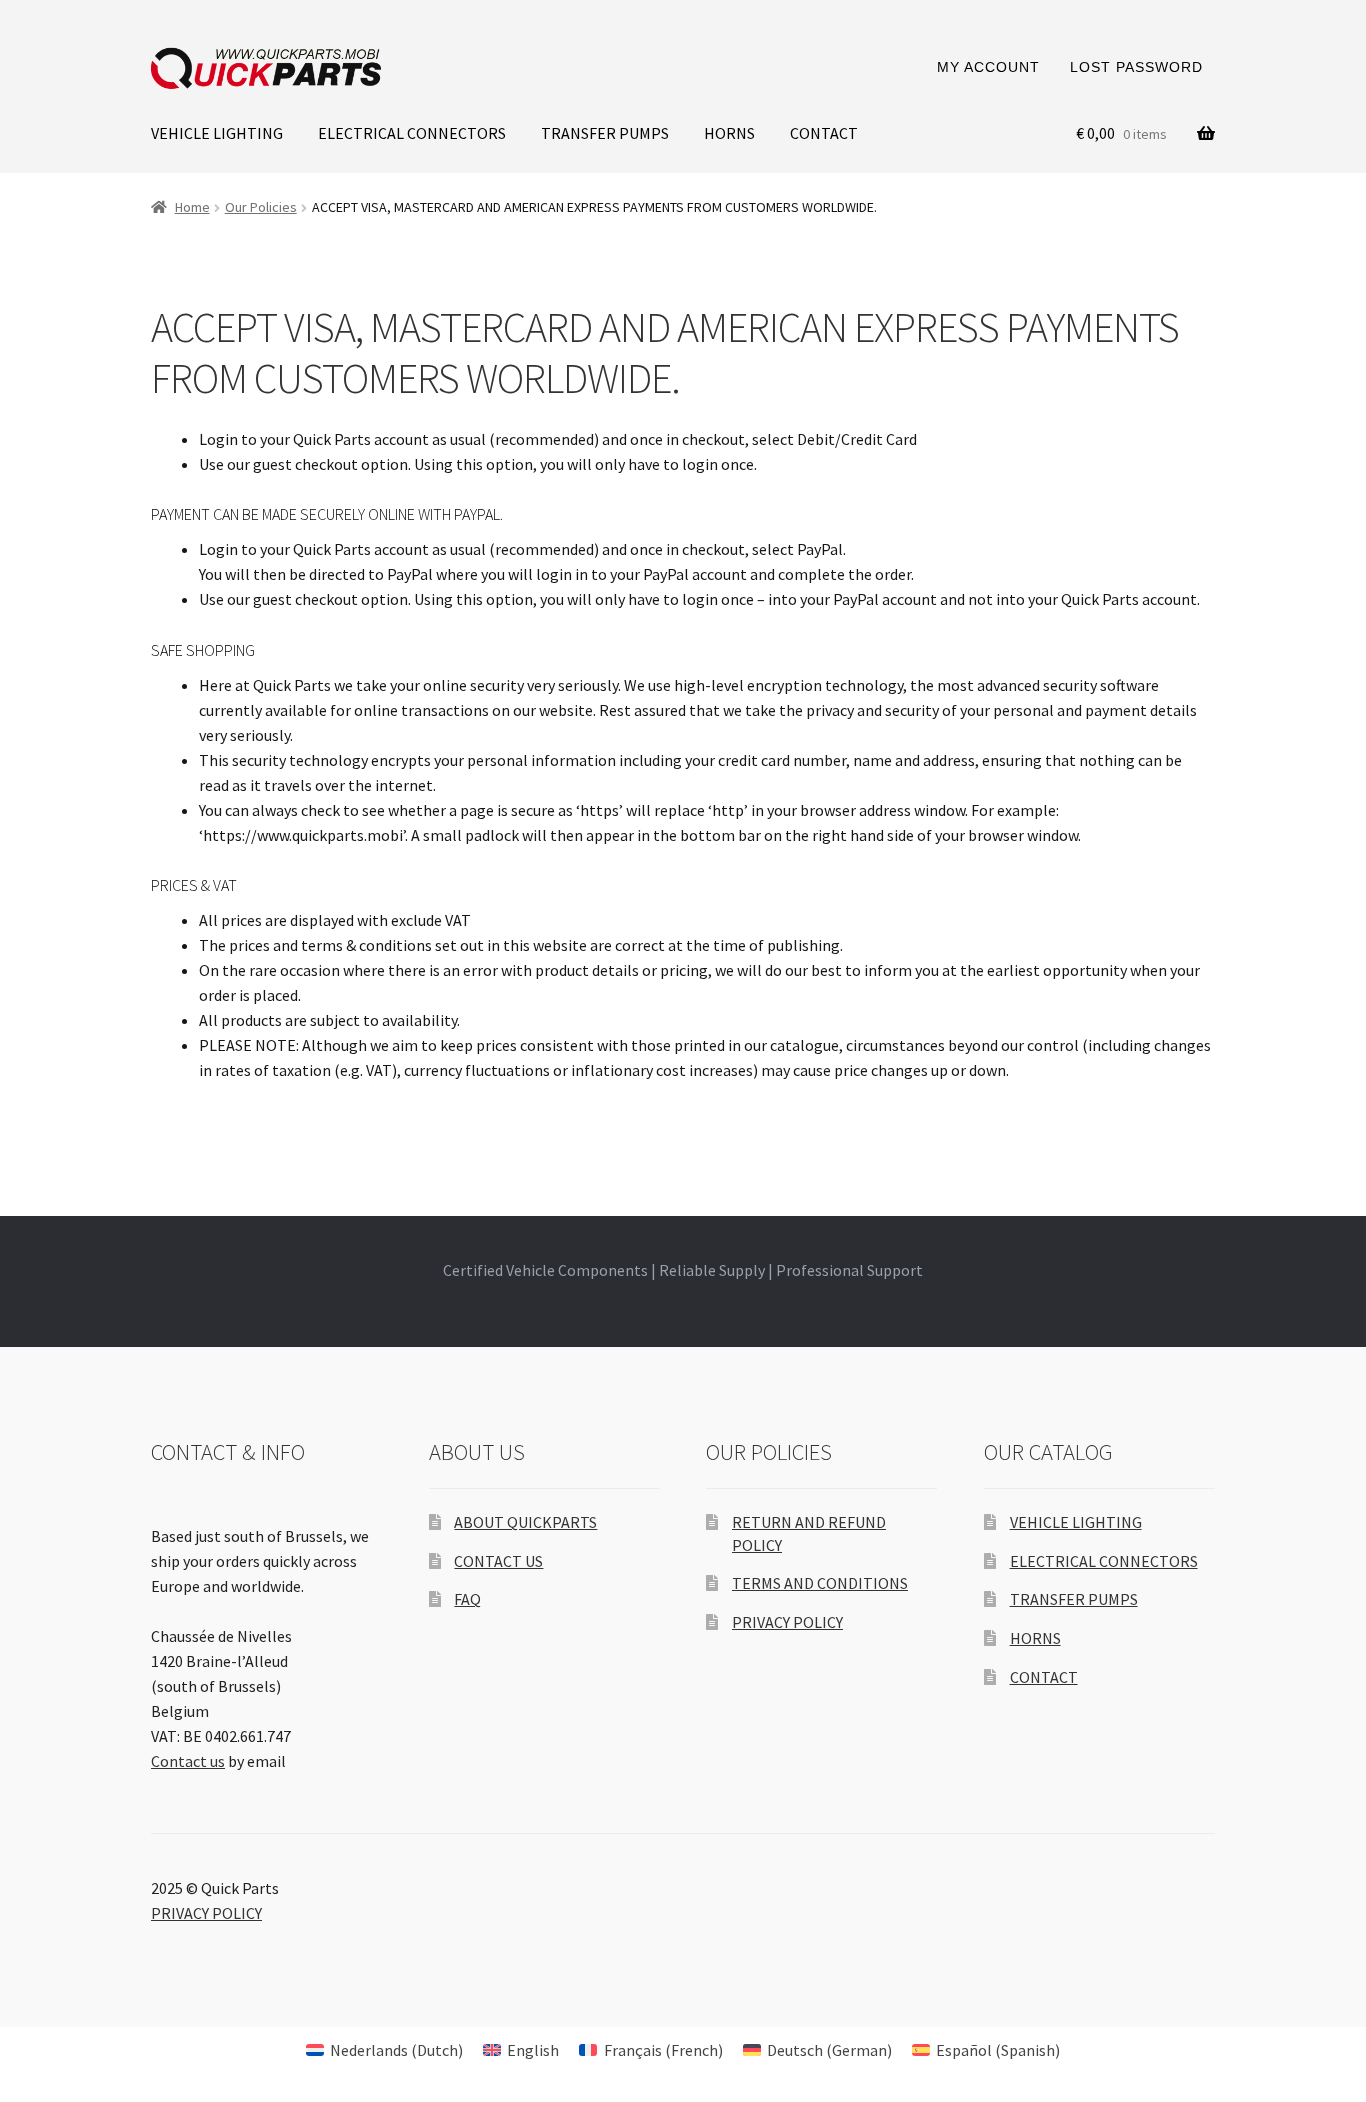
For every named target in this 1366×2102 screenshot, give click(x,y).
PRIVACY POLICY (787, 1622)
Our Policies (261, 207)
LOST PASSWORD (1136, 67)
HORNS (729, 133)
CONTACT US (498, 1561)
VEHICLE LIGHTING (217, 133)
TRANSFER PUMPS (605, 133)
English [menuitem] (533, 2050)
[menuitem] (384, 2049)
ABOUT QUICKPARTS (525, 1522)
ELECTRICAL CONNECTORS (412, 133)
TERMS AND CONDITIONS (820, 1583)
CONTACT (824, 133)
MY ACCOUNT (988, 67)
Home (192, 207)
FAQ (467, 1599)
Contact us (188, 1761)
